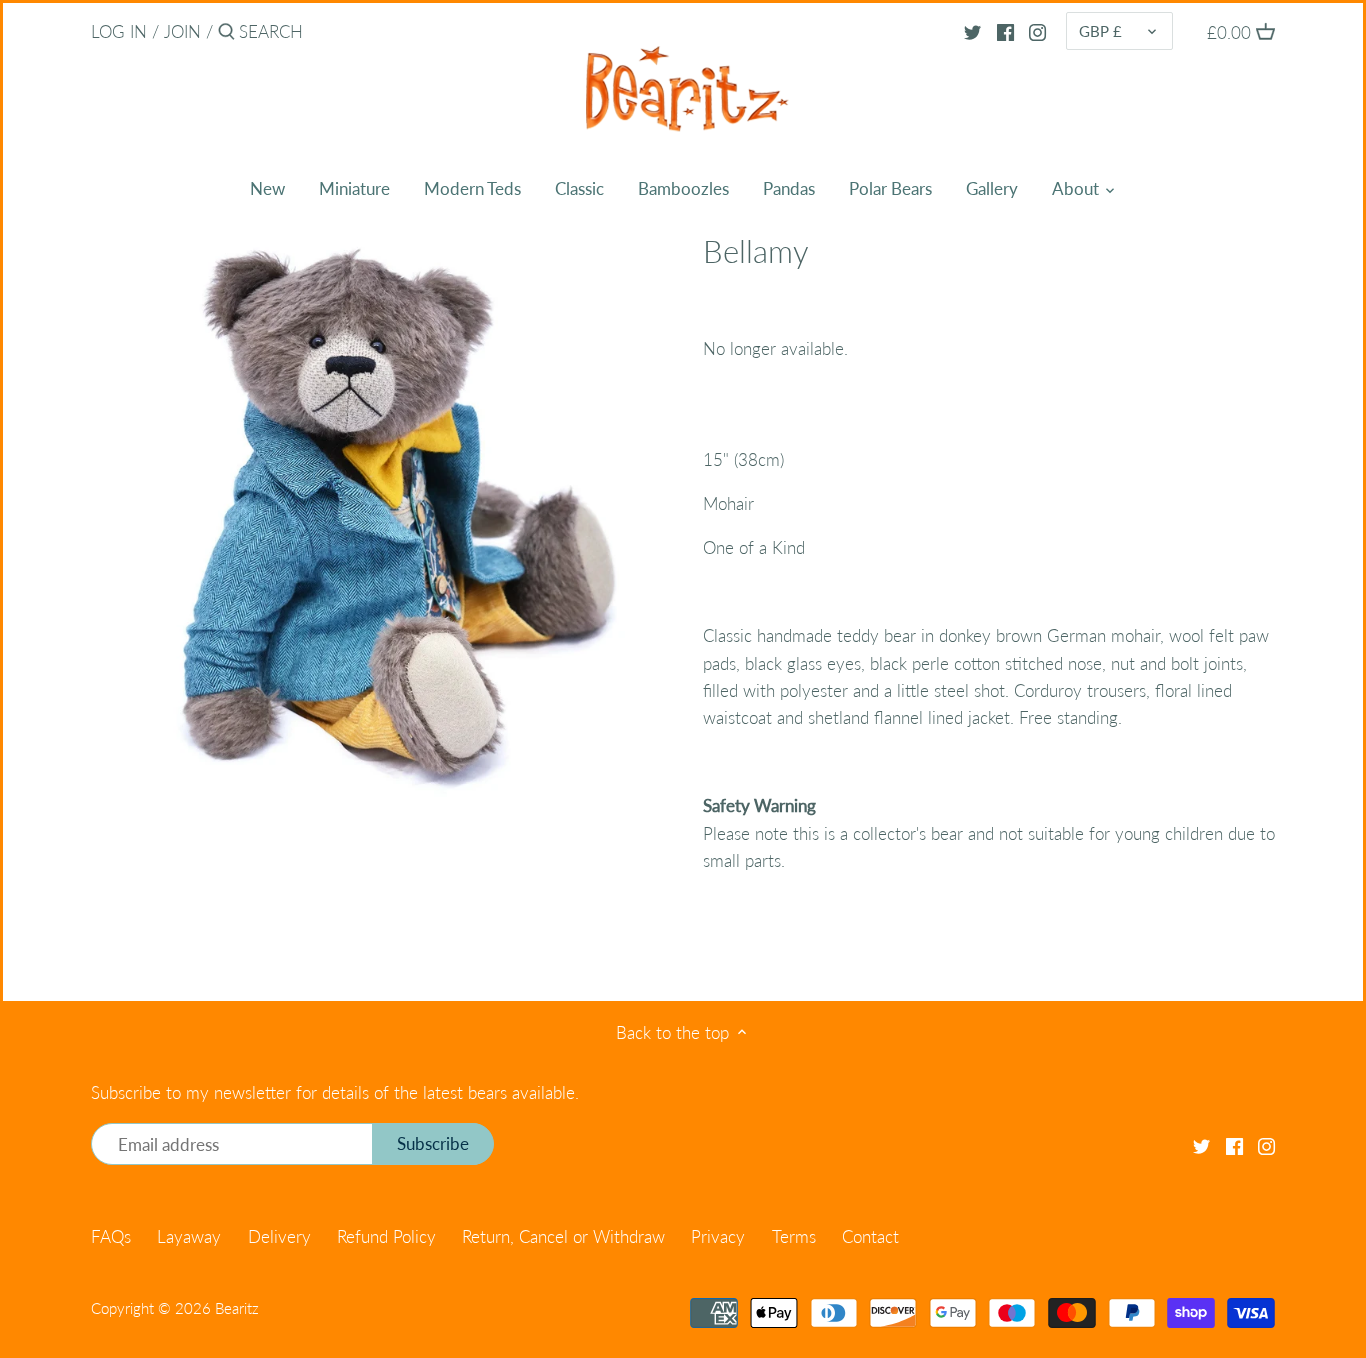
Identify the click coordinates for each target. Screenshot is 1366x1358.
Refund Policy (386, 1236)
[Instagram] (1037, 31)
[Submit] (226, 33)
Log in (119, 31)
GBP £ (1100, 31)
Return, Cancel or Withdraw (563, 1236)
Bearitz (237, 1308)
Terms (794, 1236)
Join (182, 31)
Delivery (279, 1236)
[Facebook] (1005, 31)
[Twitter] (972, 31)
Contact (870, 1236)
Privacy (718, 1236)
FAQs (111, 1236)
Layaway (189, 1236)
